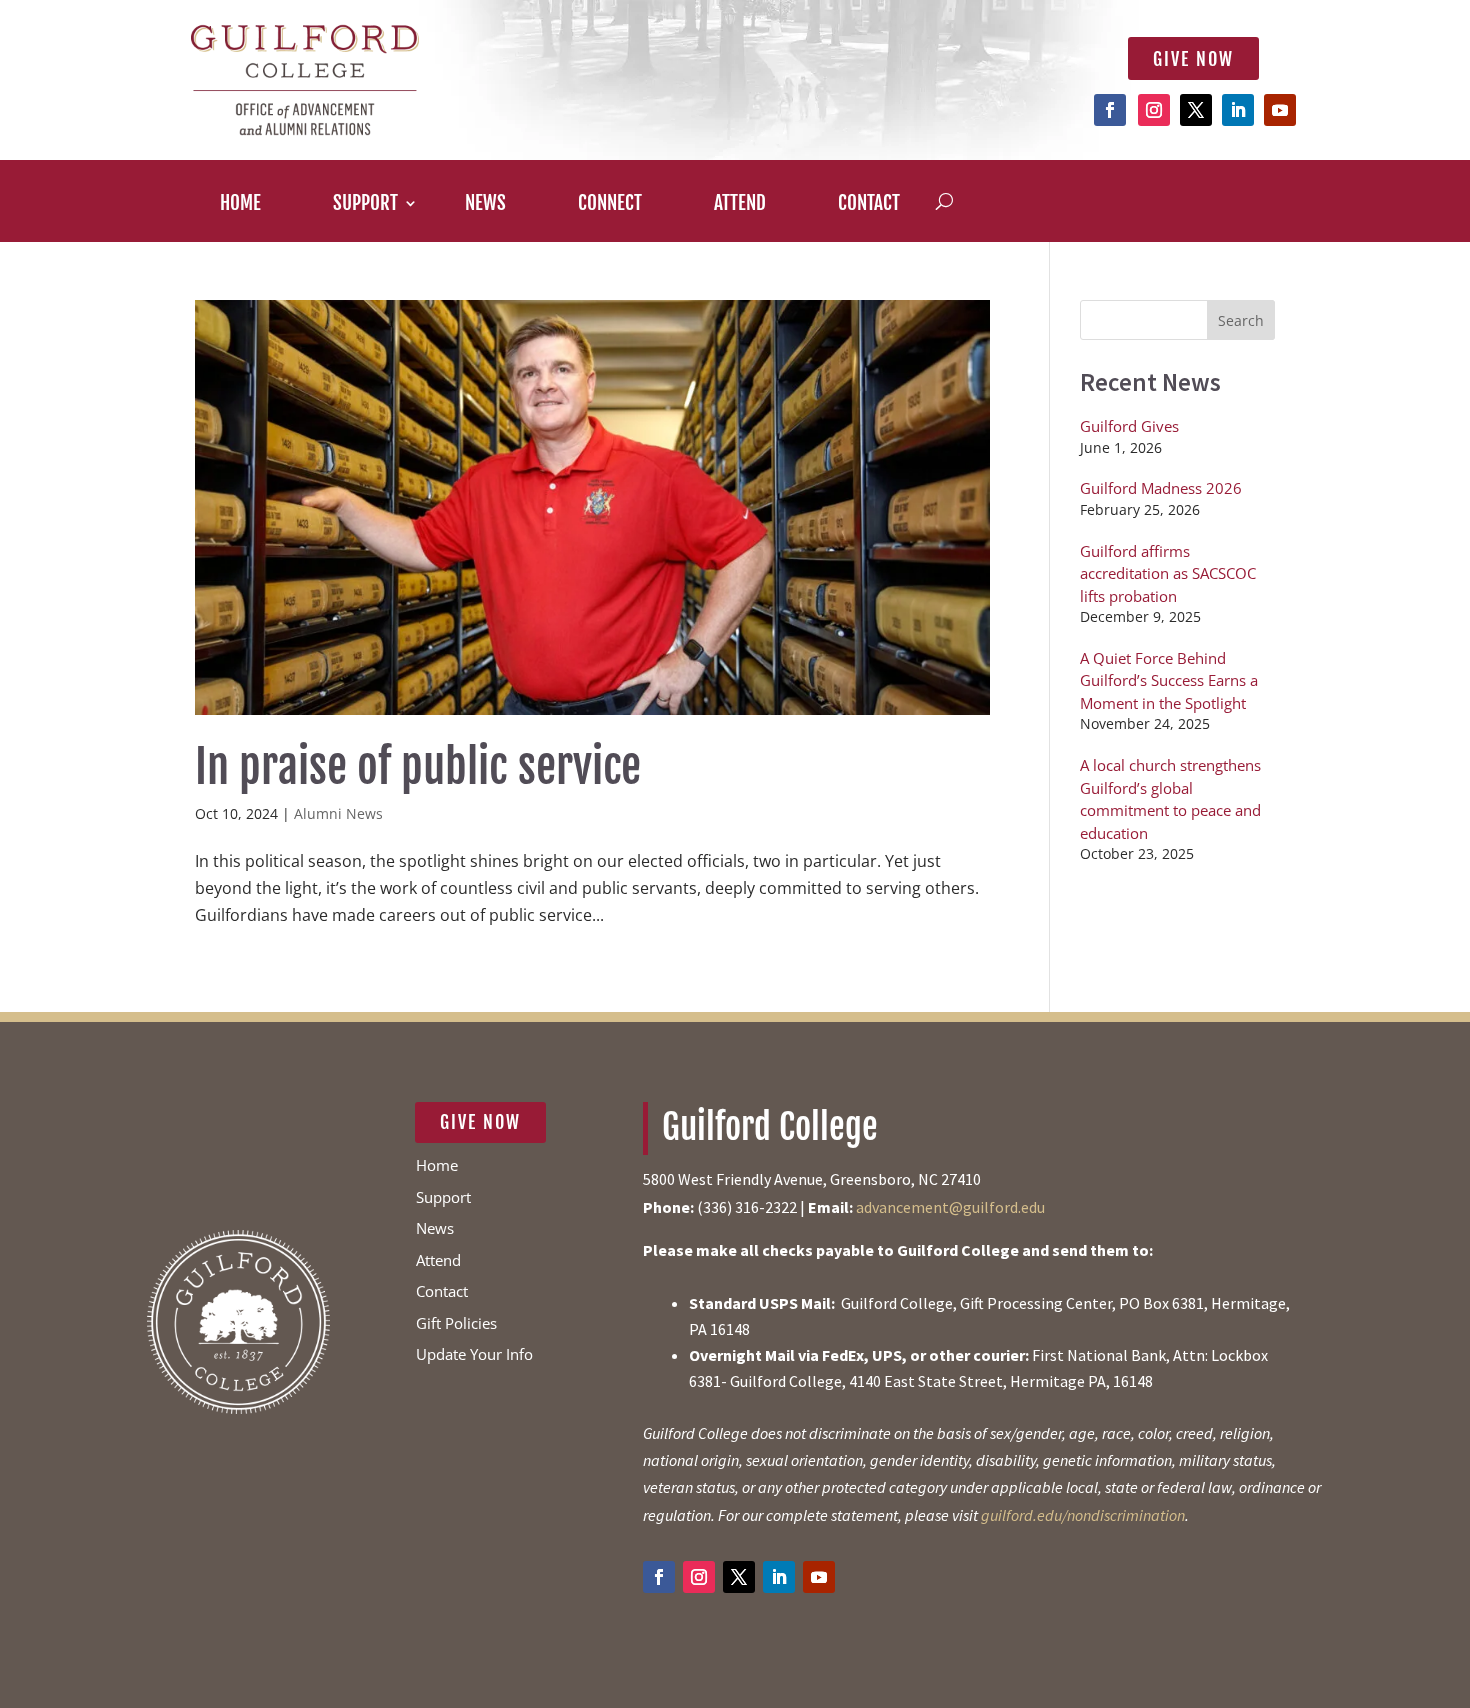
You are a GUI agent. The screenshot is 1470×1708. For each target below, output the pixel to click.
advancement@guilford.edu (950, 1207)
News (485, 209)
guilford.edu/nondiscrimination (1083, 1515)
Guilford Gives (1129, 426)
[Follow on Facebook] (1110, 110)
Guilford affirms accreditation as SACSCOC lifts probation (1168, 573)
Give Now (1193, 59)
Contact (869, 209)
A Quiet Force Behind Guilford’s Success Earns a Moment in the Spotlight (1169, 680)
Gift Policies (456, 1323)
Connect (610, 209)
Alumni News (338, 813)
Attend (740, 209)
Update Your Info (474, 1354)
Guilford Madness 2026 (1161, 488)
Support (365, 209)
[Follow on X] (1196, 110)
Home (240, 209)
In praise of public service (418, 767)
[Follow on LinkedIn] (1238, 110)
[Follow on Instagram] (1154, 110)
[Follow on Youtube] (1280, 110)
